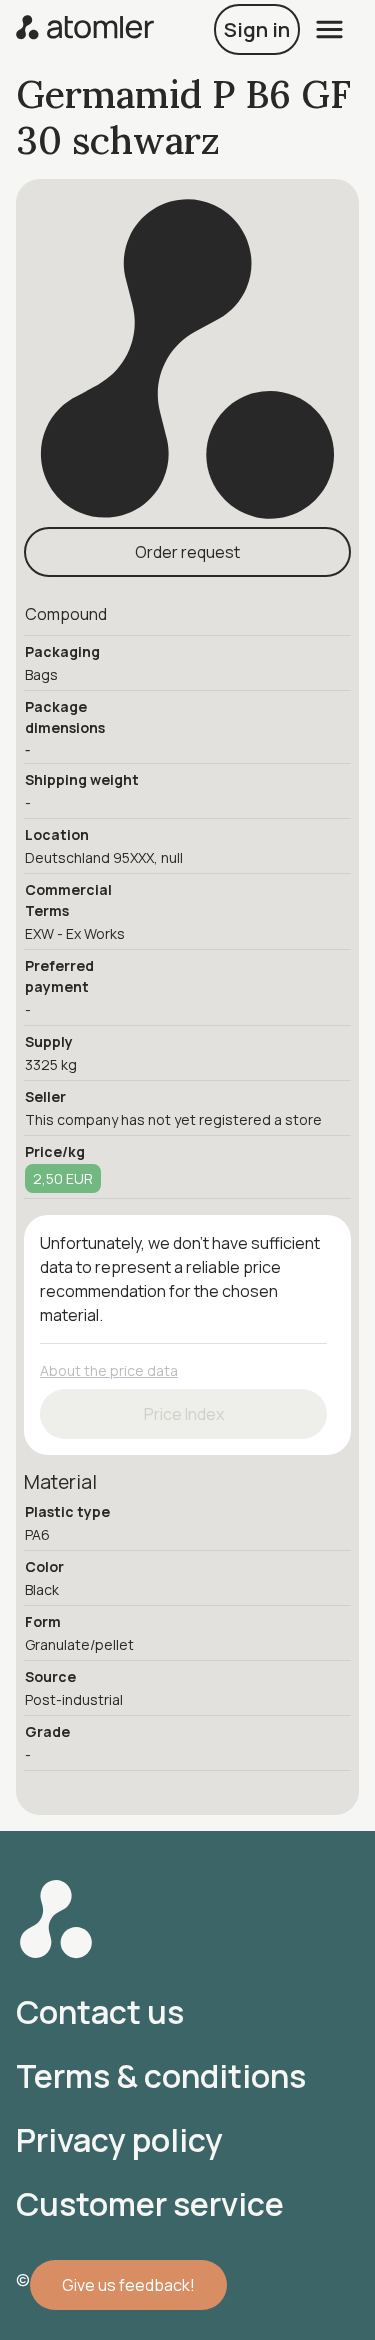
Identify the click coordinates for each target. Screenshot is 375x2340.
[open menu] (329, 29)
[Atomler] (85, 29)
